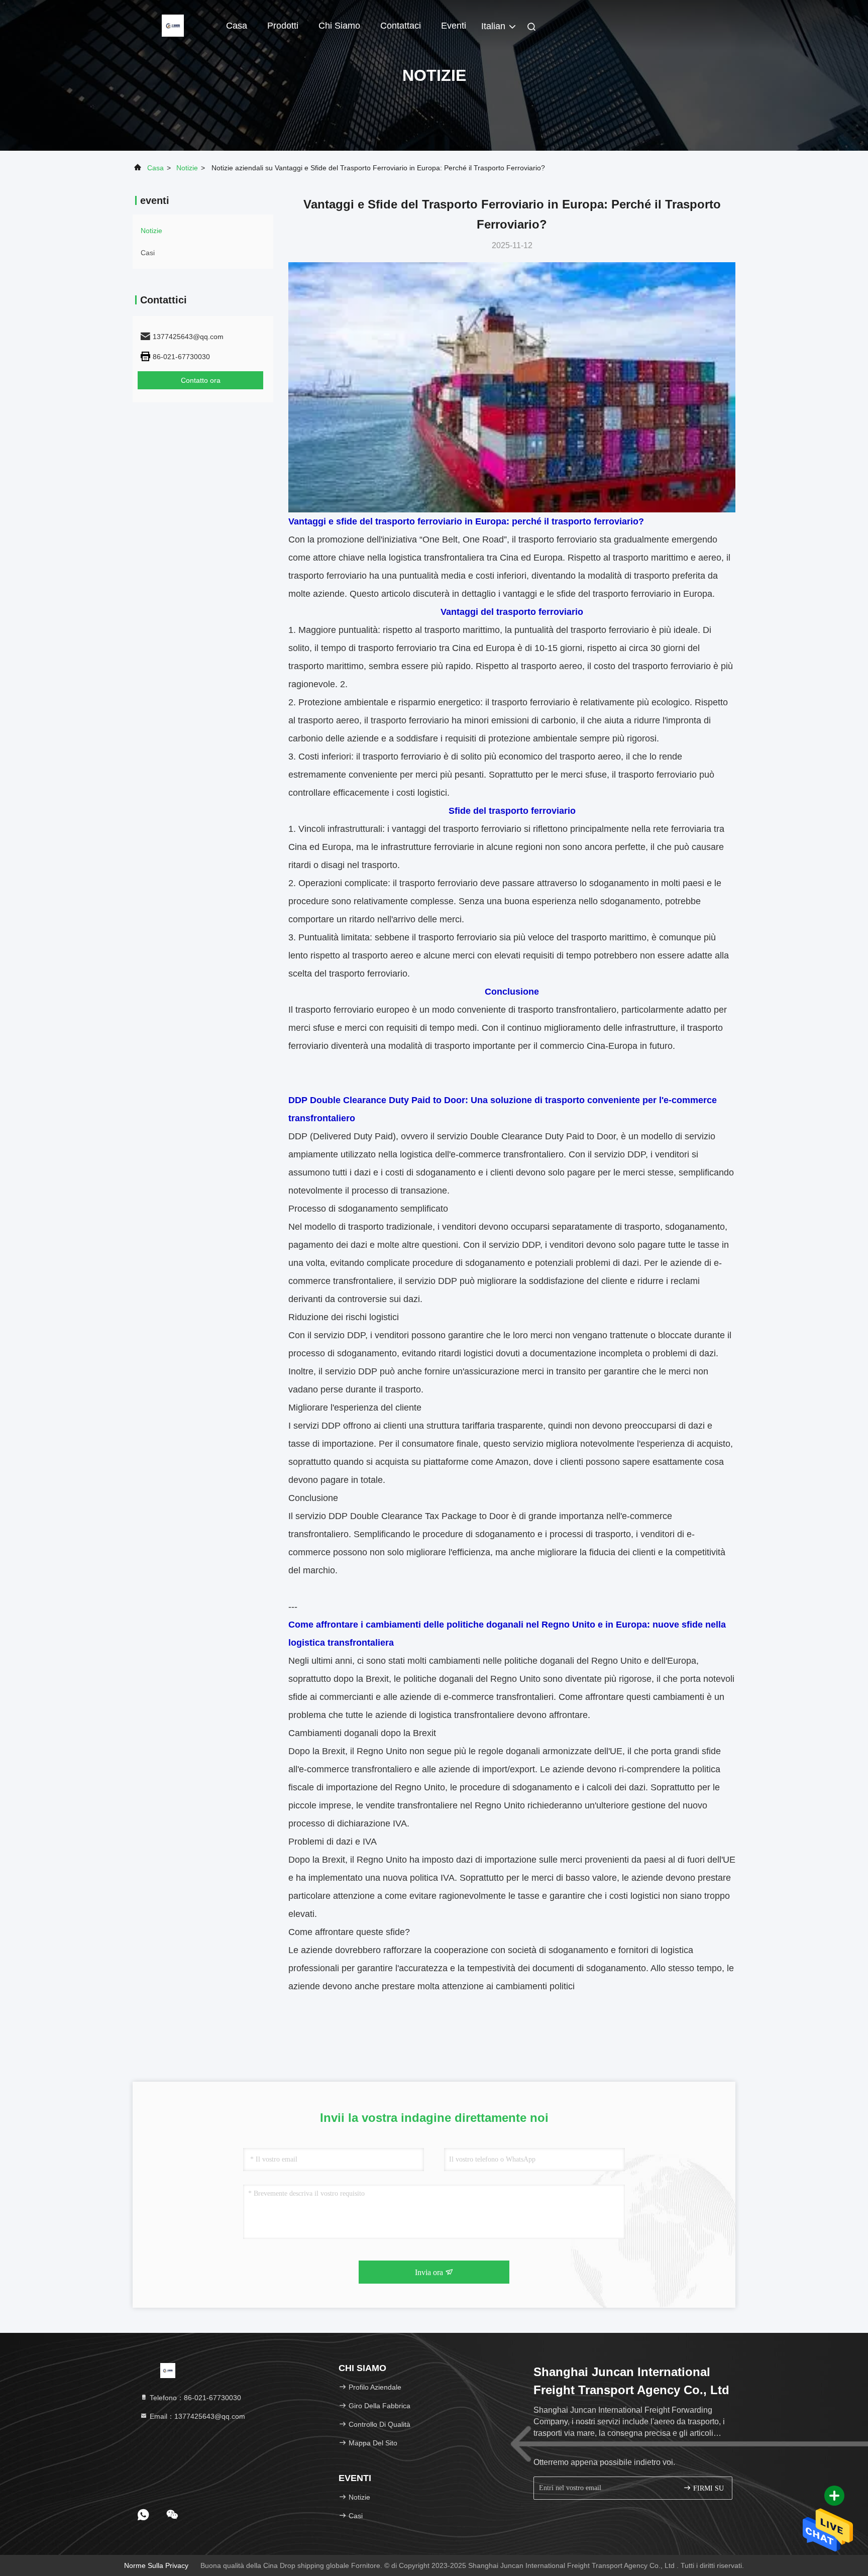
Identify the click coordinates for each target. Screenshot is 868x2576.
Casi (148, 253)
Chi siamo (339, 26)
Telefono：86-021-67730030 (194, 2398)
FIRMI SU (708, 2488)
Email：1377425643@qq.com (196, 2416)
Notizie (187, 168)
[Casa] (173, 25)
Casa (237, 26)
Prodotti (283, 26)
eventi (454, 26)
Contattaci (401, 26)
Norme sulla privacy (156, 2565)
